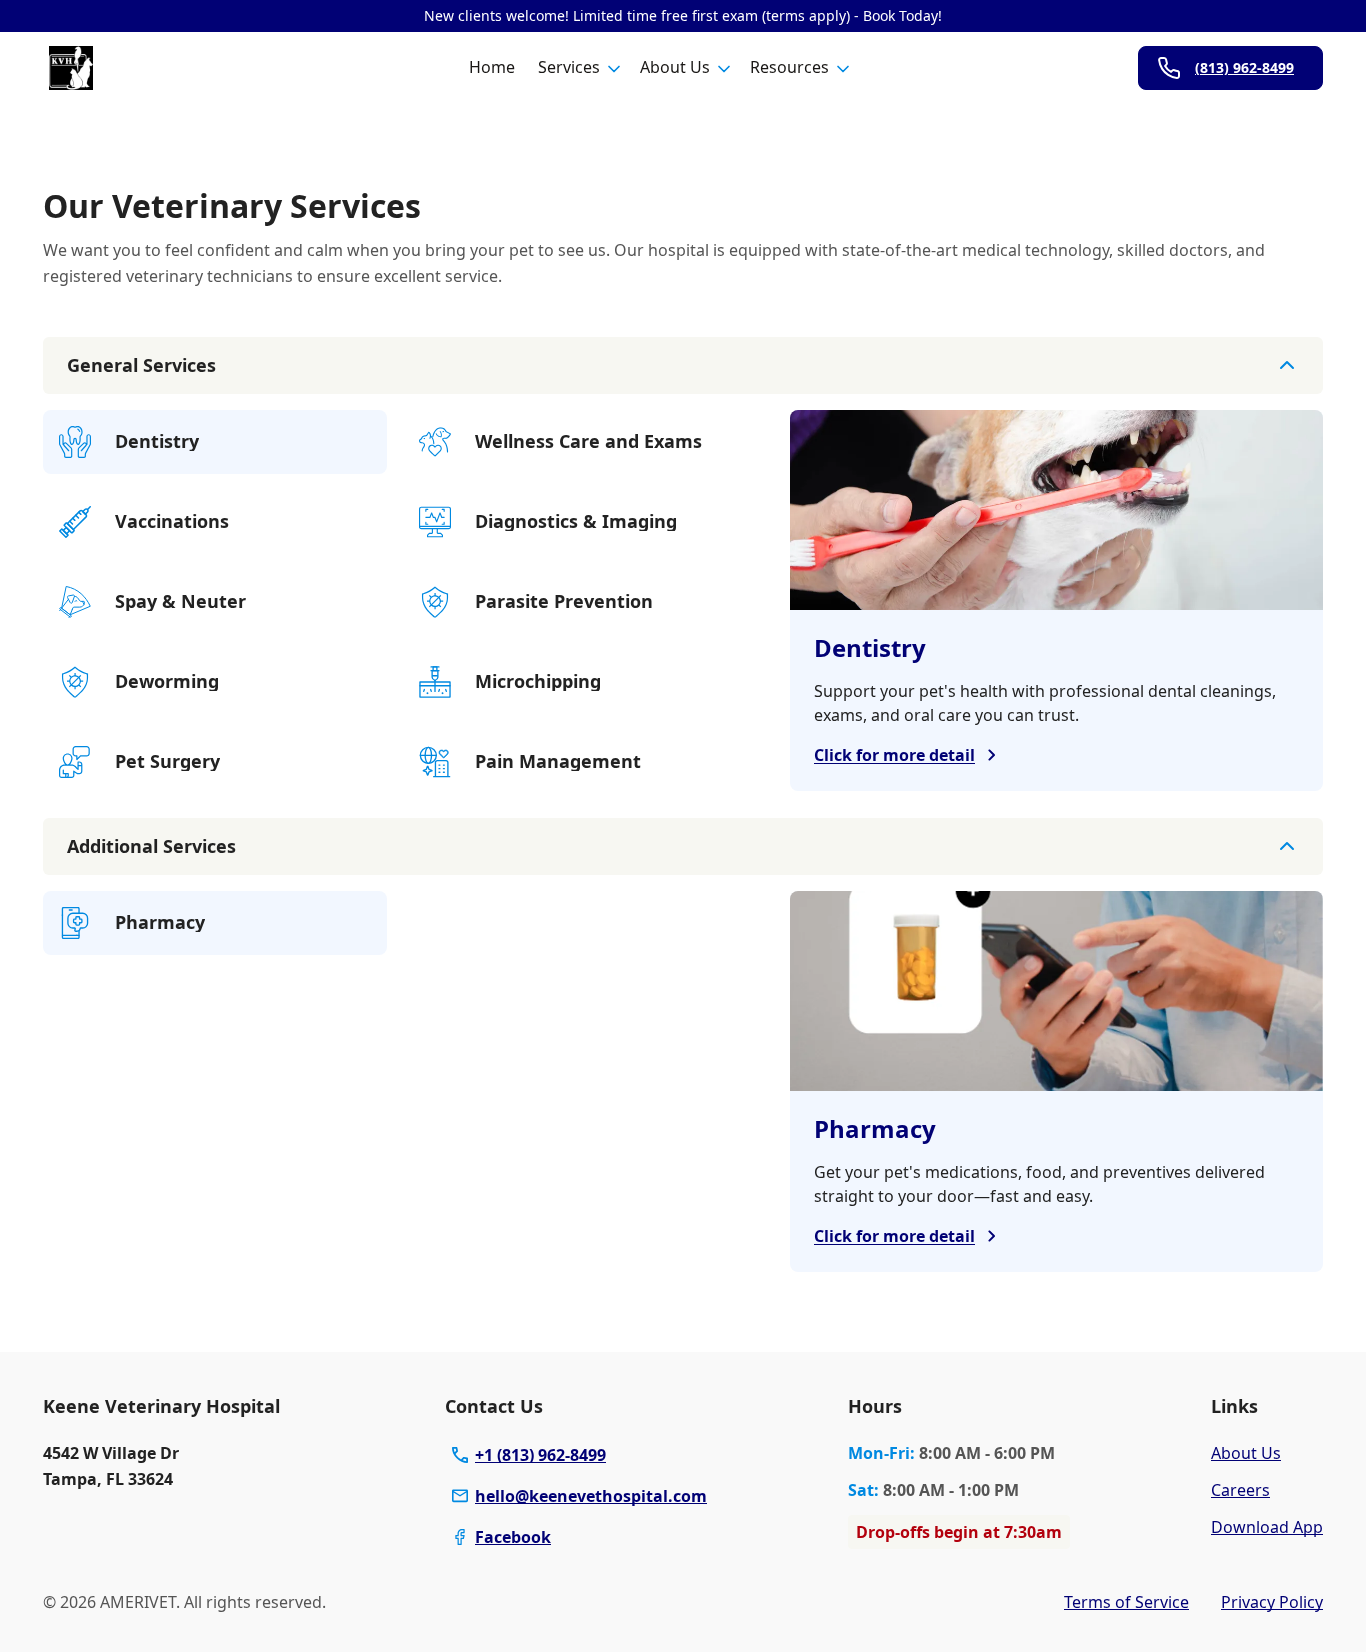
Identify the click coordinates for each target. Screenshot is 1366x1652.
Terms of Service (1126, 1602)
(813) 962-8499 (1244, 67)
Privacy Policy (1272, 1602)
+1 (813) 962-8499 (540, 1455)
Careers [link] (1240, 1490)
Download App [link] (1267, 1527)
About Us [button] (675, 67)
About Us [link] (1246, 1453)
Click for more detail (894, 755)
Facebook (513, 1537)
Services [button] (569, 67)
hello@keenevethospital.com (591, 1496)
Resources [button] (789, 67)
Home (492, 67)
